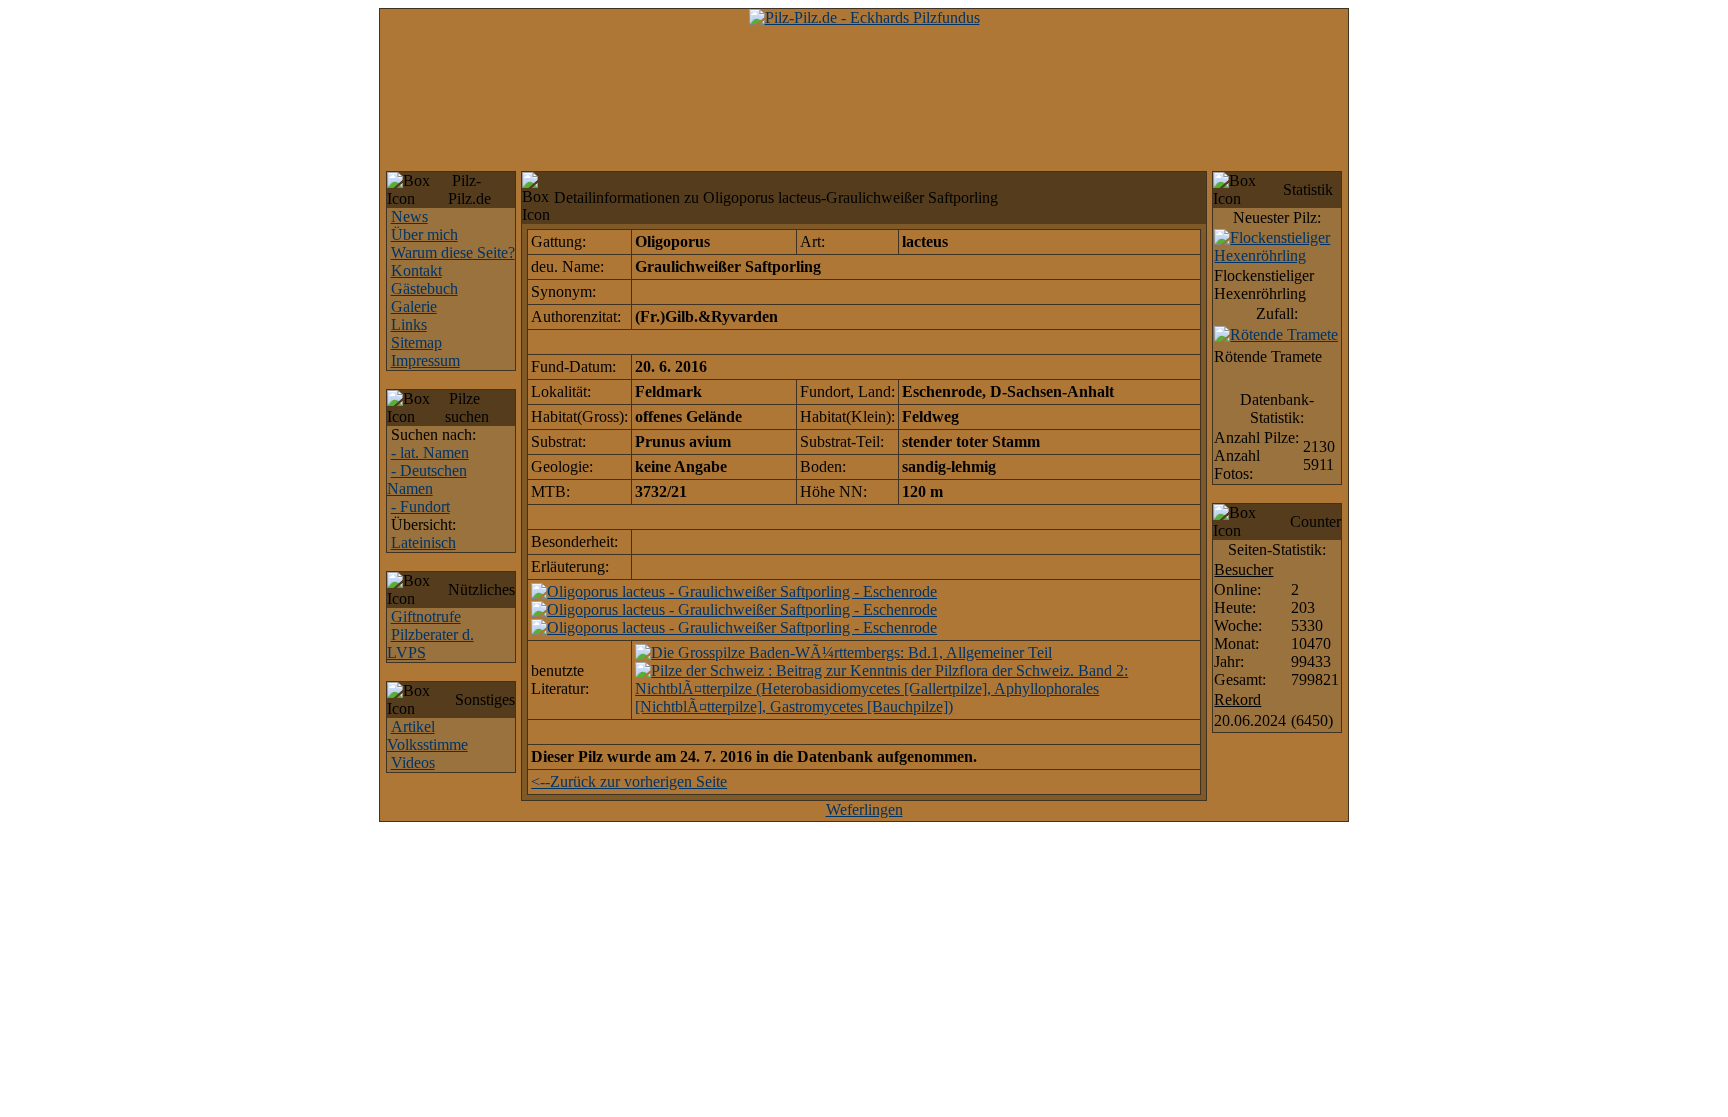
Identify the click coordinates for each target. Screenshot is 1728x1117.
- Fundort (420, 506)
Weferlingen (864, 809)
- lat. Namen (430, 452)
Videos (413, 762)
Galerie (414, 306)
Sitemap (416, 342)
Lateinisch (423, 542)
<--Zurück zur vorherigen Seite (629, 781)
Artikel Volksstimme (427, 735)
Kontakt (416, 270)
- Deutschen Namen (427, 479)
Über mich (424, 234)
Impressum (425, 360)
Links (409, 324)
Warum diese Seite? (453, 252)
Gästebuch (424, 288)
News (409, 216)
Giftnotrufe (426, 616)
